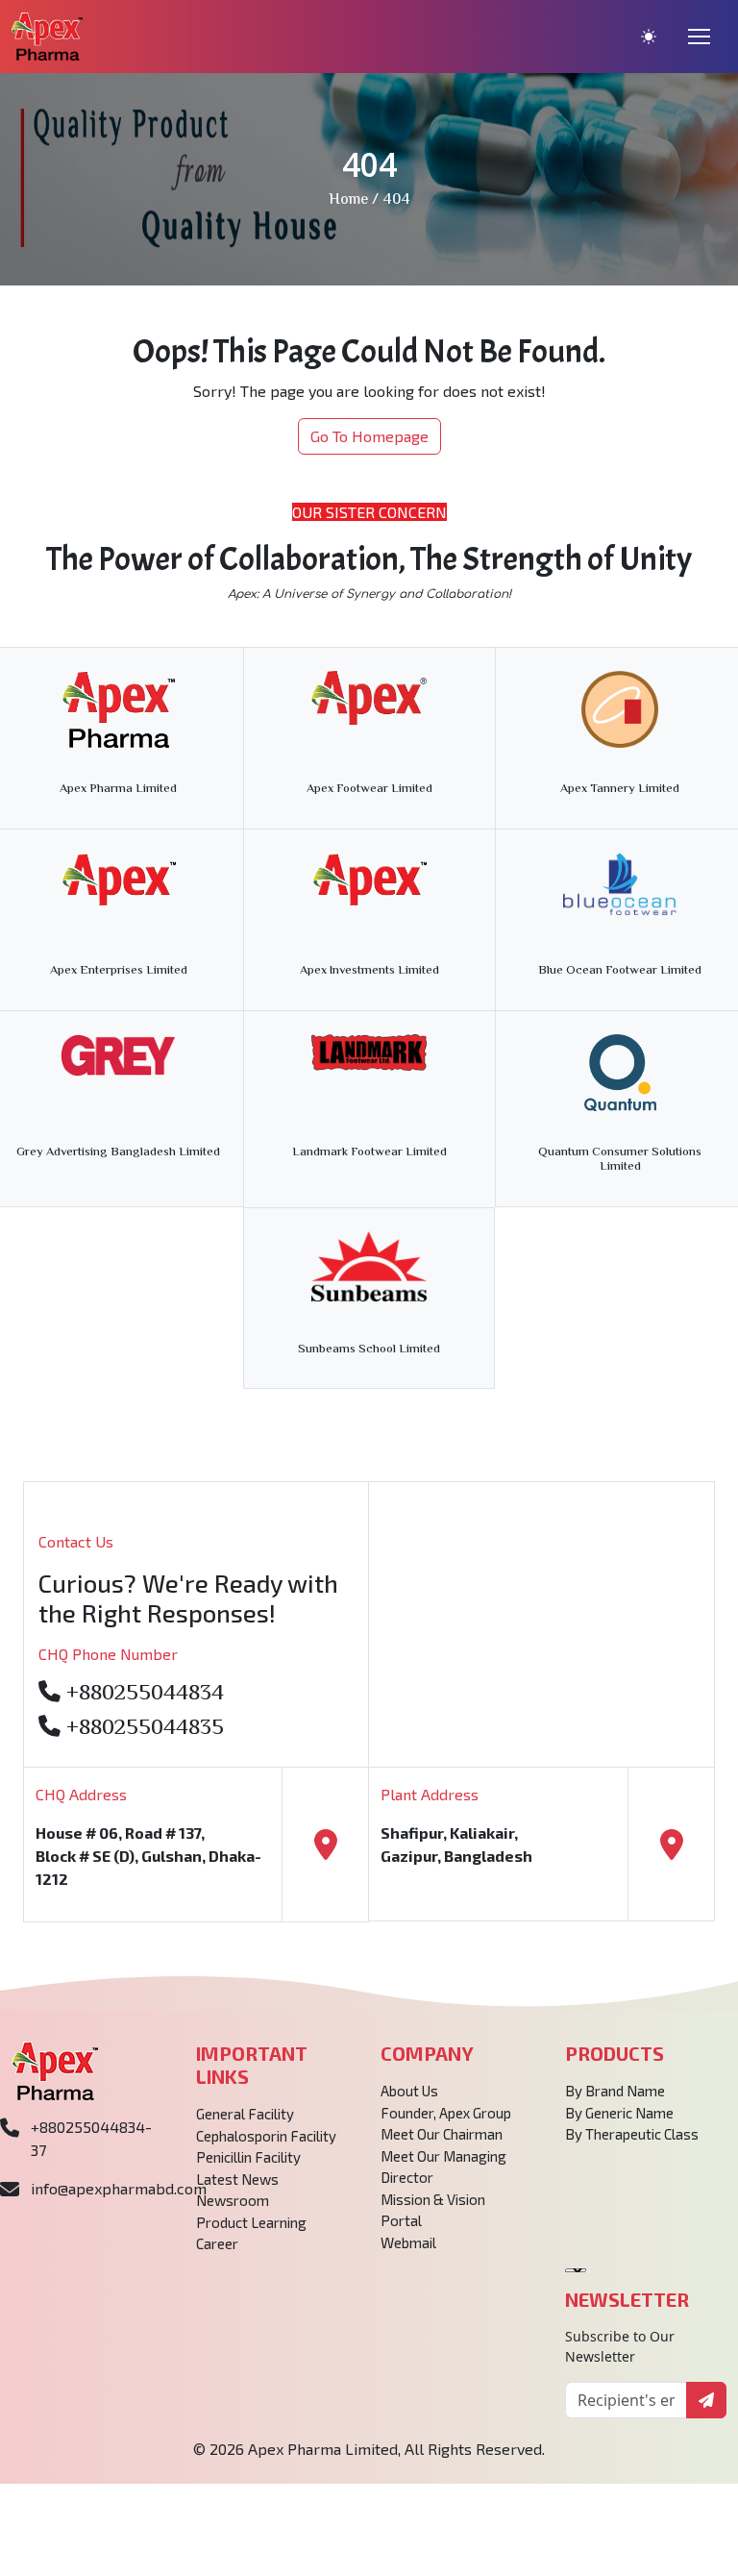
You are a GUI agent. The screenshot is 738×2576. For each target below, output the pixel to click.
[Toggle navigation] (699, 37)
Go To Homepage (369, 436)
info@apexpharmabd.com (119, 2188)
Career (217, 2243)
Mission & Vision (433, 2199)
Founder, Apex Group (446, 2113)
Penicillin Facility (248, 2157)
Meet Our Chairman (442, 2134)
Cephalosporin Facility (266, 2136)
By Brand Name (615, 2091)
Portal (401, 2220)
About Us (409, 2091)
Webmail (408, 2242)
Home (348, 200)
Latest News (237, 2179)
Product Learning (251, 2222)
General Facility (245, 2114)
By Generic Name (619, 2113)
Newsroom (233, 2200)
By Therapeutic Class (632, 2134)
